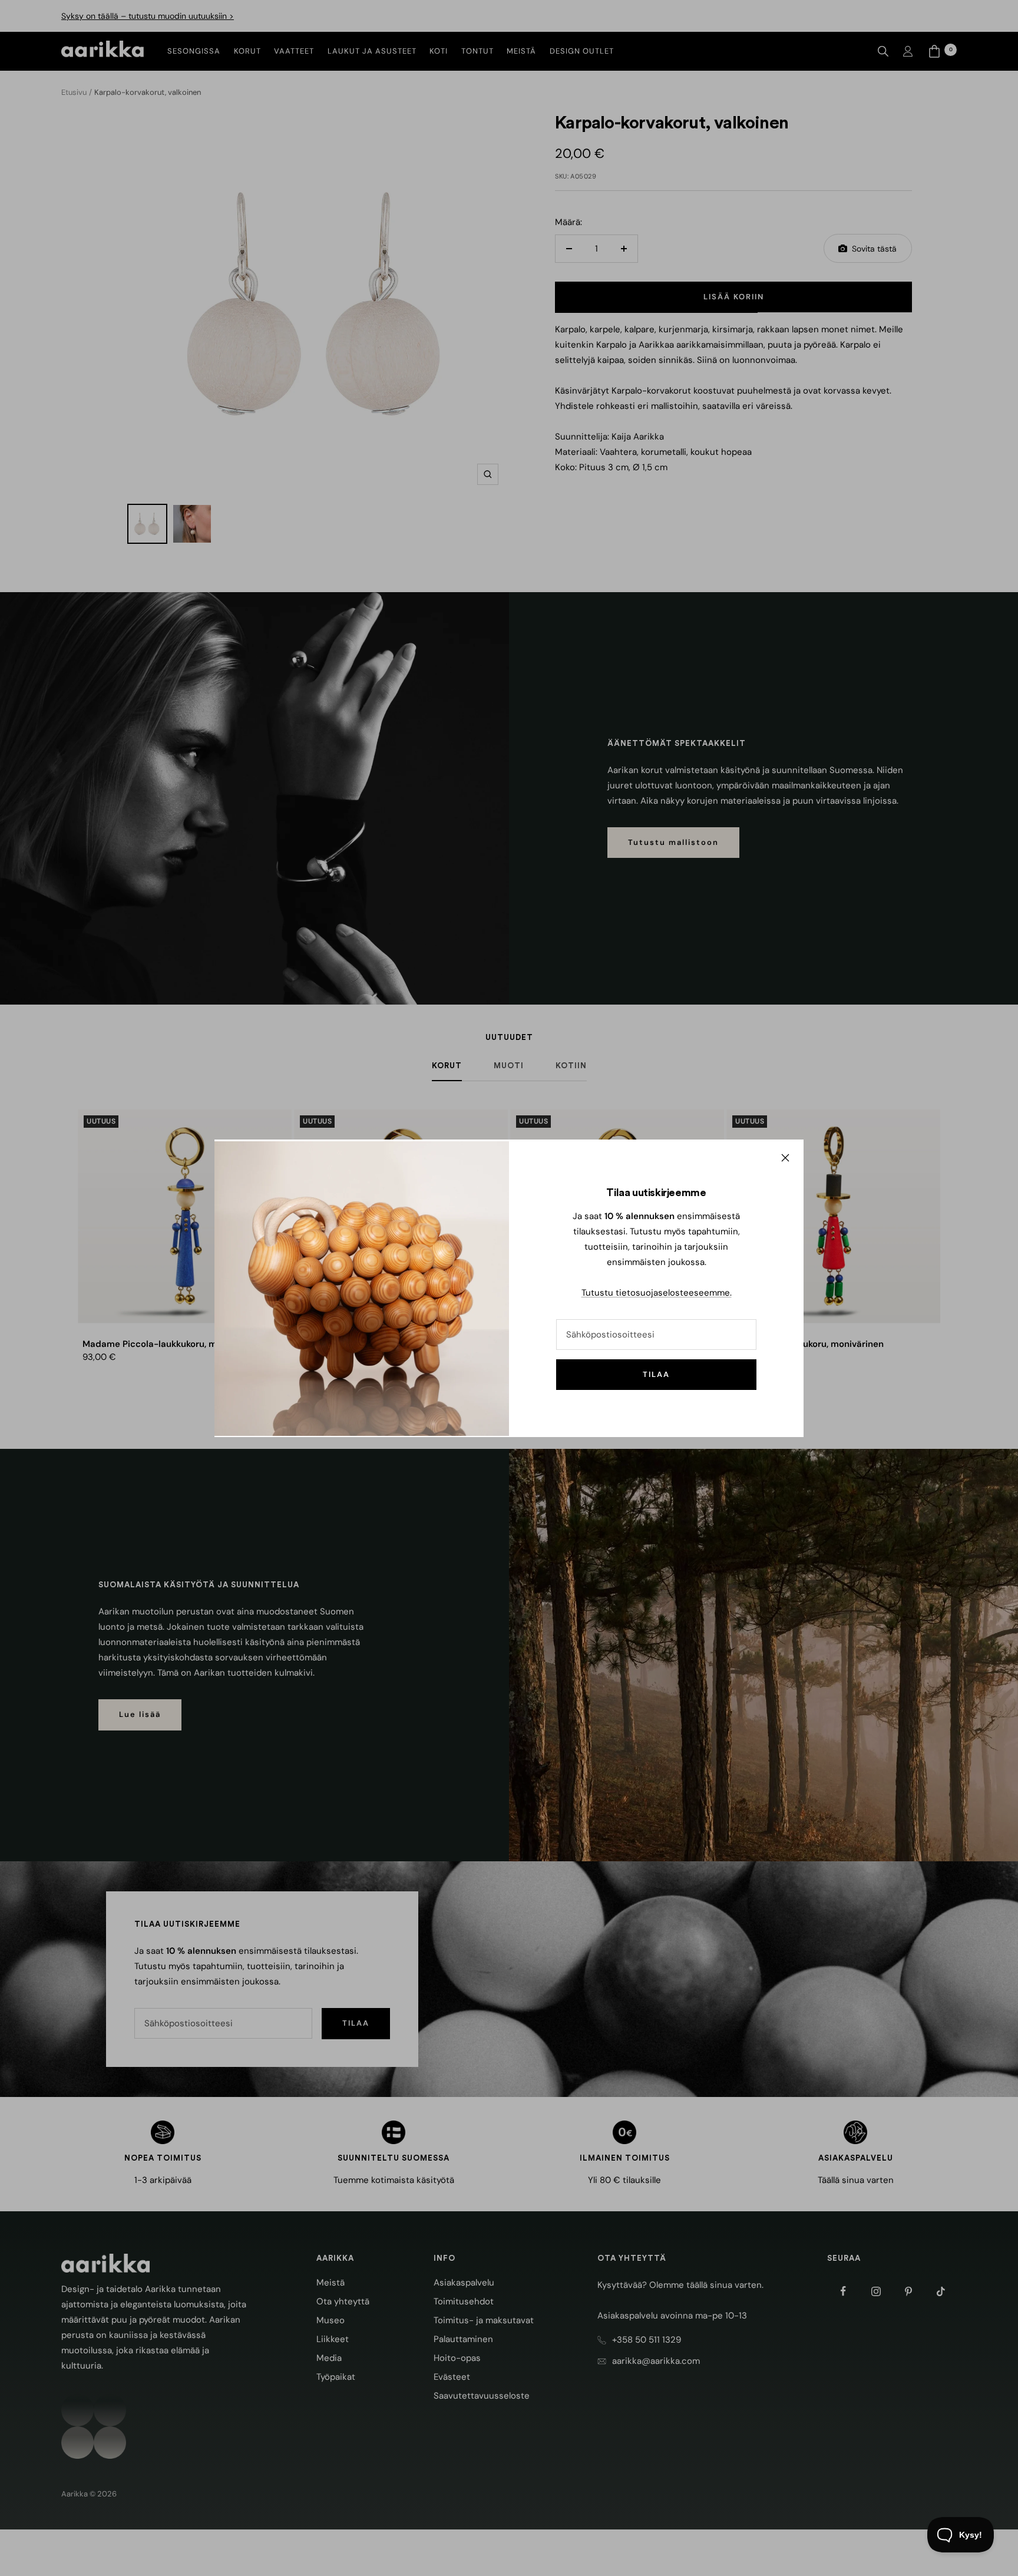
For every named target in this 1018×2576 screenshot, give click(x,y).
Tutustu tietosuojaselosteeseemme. (657, 1293)
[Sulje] (785, 1158)
